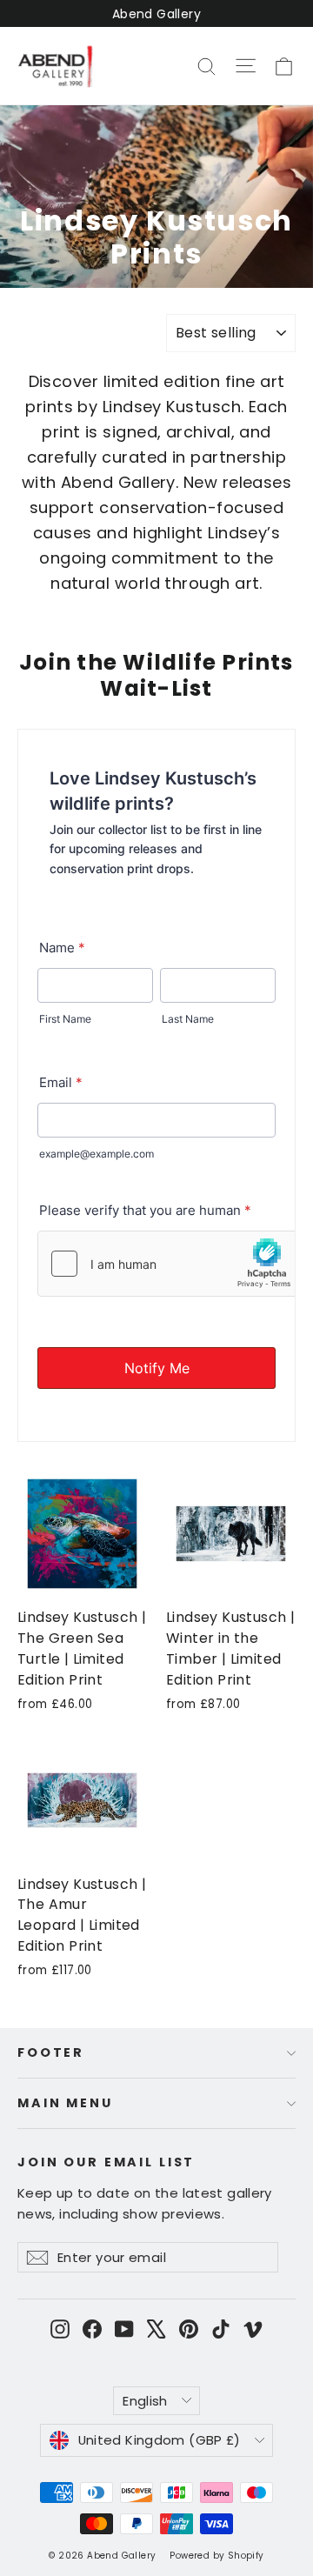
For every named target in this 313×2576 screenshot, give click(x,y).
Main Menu (65, 2103)
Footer (51, 2052)
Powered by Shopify (216, 2556)
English (145, 2401)
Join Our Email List (106, 2162)
